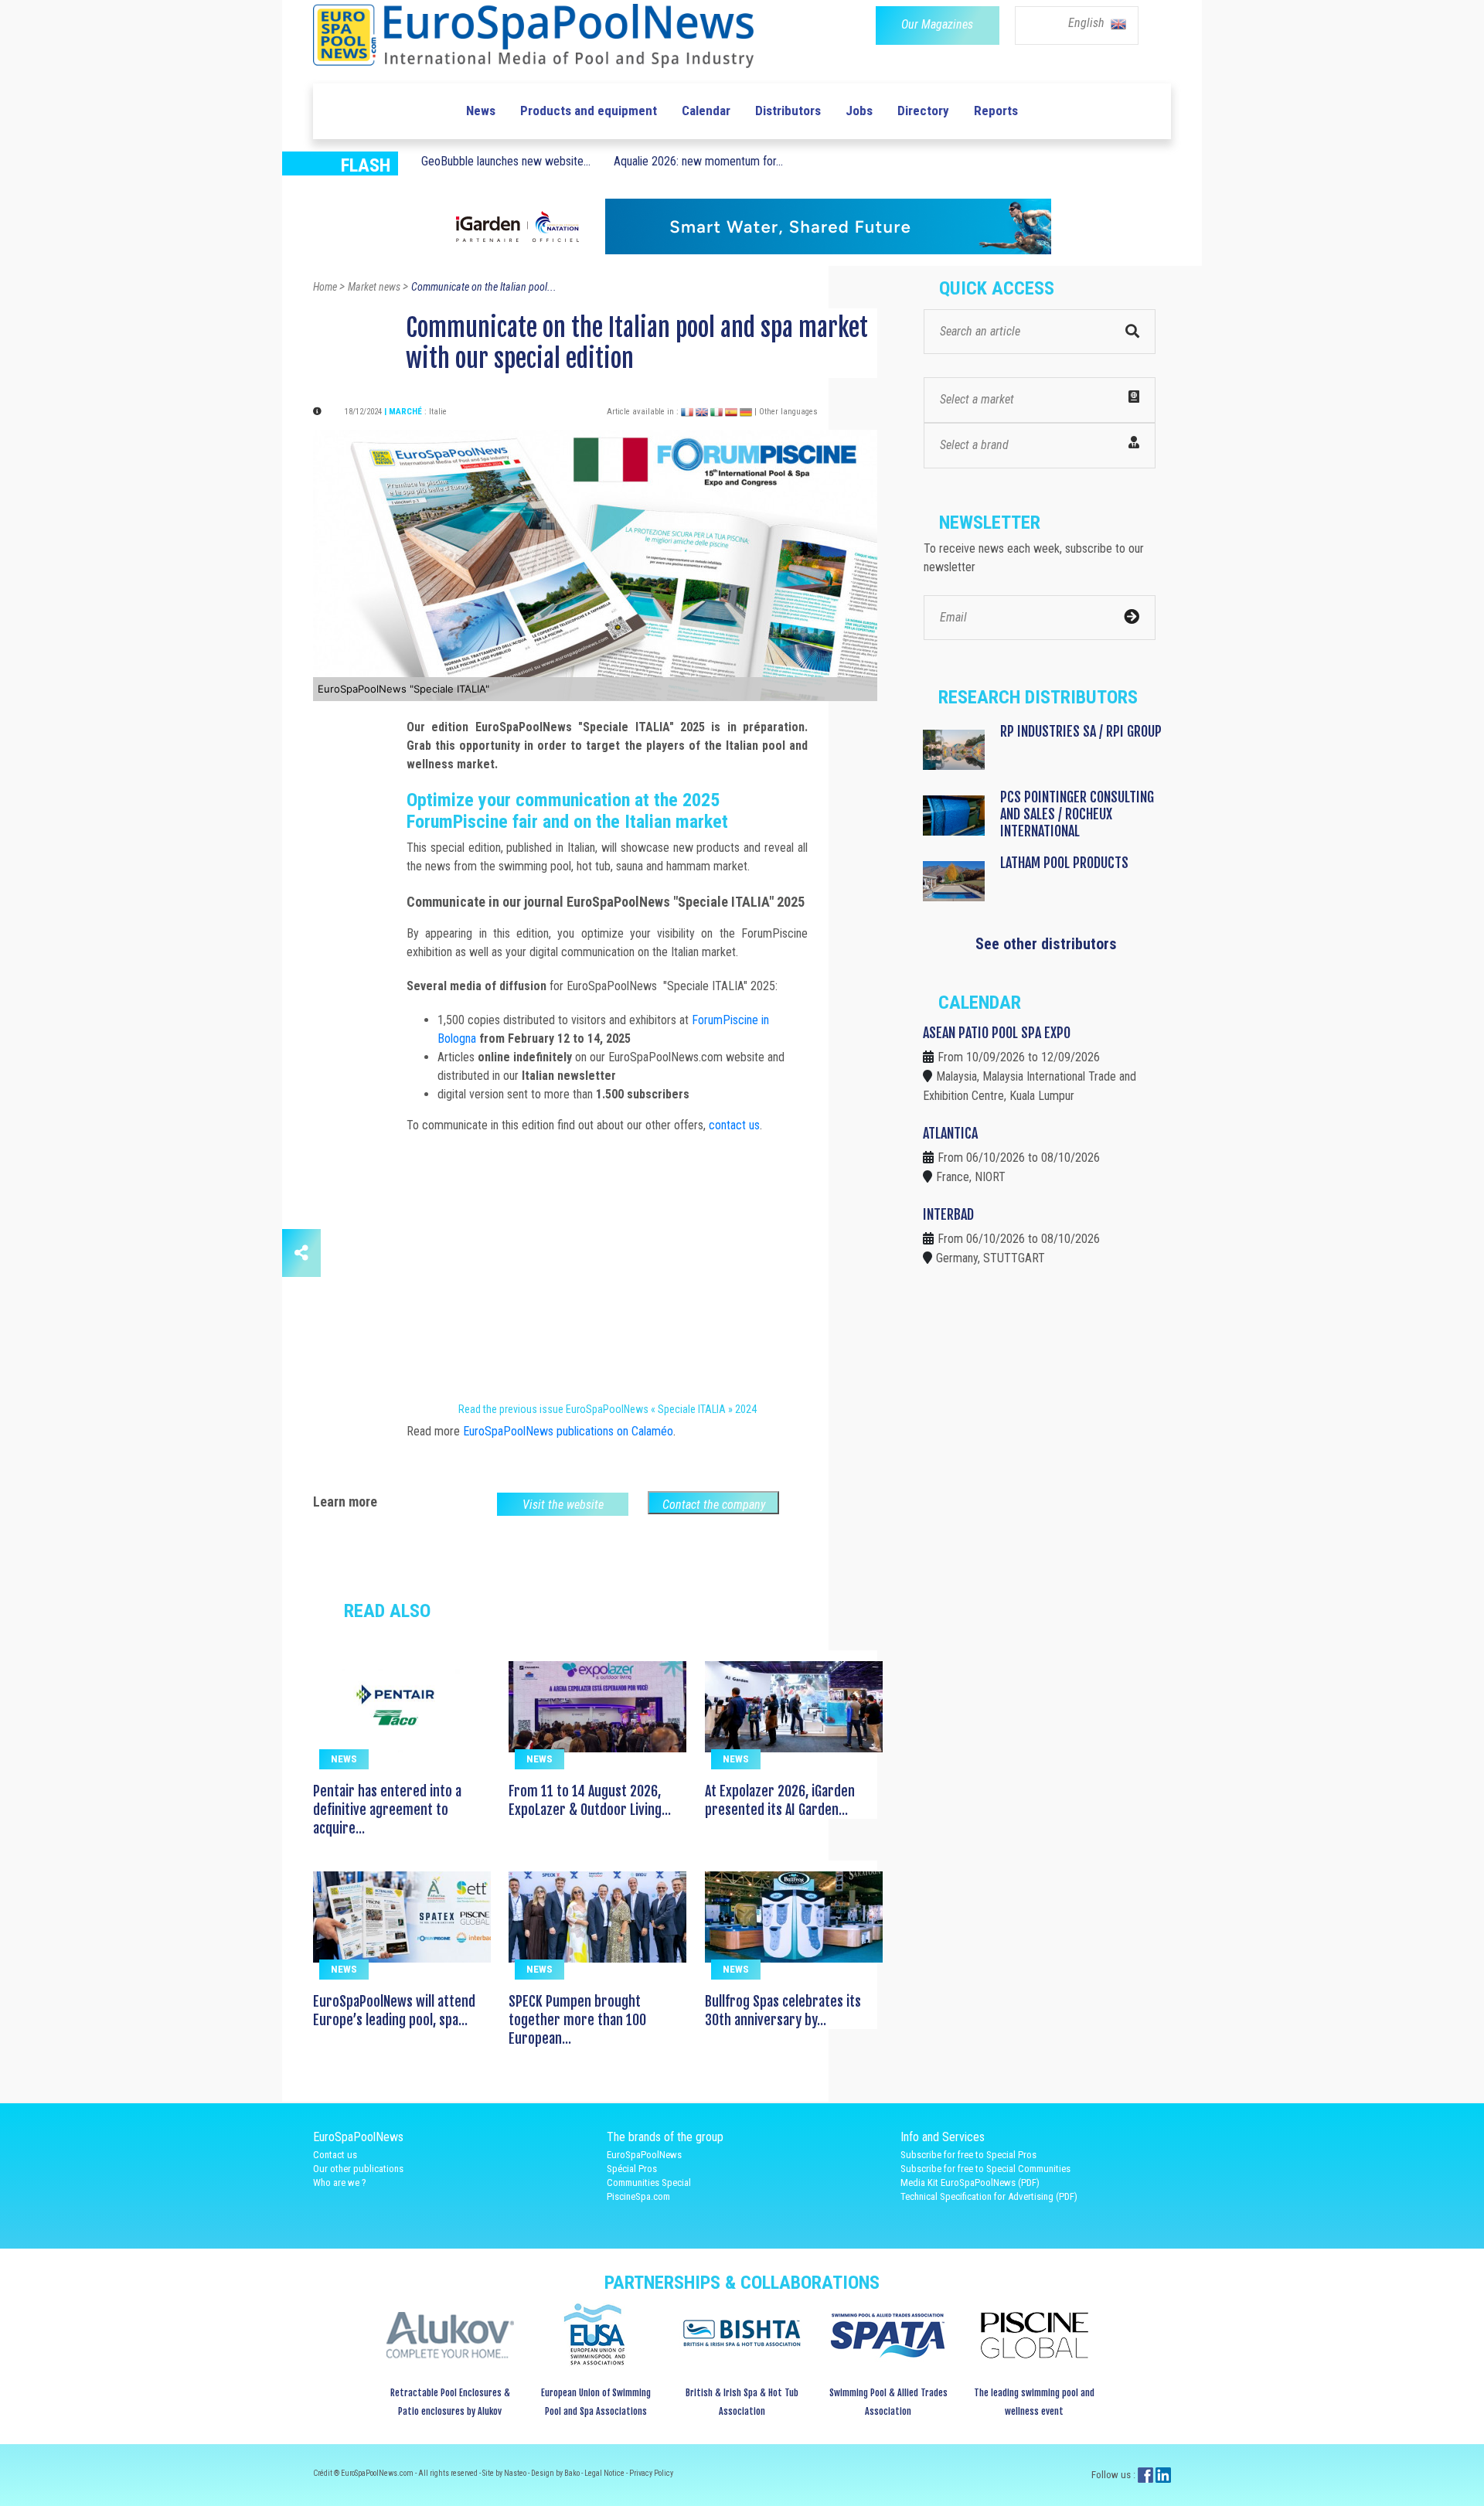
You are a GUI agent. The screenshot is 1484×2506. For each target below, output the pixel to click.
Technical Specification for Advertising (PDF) (989, 2196)
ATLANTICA (950, 1133)
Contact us (335, 2155)
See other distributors (1046, 944)
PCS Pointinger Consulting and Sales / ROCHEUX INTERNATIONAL (1077, 814)
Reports (996, 111)
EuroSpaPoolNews (644, 2155)
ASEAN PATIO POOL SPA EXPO (997, 1033)
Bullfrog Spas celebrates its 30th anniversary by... (783, 2011)
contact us (734, 1125)
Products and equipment (589, 111)
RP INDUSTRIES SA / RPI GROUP (1081, 731)
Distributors (788, 111)
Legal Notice (605, 2473)
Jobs (859, 111)
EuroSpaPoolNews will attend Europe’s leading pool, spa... (394, 2011)
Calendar (706, 111)
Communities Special (649, 2183)
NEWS (344, 1759)
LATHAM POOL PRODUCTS (1064, 863)
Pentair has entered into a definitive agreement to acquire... (387, 1810)
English (1088, 23)
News (481, 111)
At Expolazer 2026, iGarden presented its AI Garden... (780, 1800)
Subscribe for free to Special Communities (985, 2169)
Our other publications (358, 2169)
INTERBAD (948, 1214)
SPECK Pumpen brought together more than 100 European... (577, 2020)
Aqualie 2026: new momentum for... (698, 161)
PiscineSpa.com (638, 2196)
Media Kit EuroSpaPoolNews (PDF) (970, 2183)
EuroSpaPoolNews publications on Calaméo (568, 1431)
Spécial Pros (632, 2169)
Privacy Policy (651, 2473)
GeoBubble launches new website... (506, 161)
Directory (923, 111)
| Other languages (786, 412)
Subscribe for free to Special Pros (968, 2155)
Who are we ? (340, 2183)
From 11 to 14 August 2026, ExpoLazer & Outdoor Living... (590, 1800)
